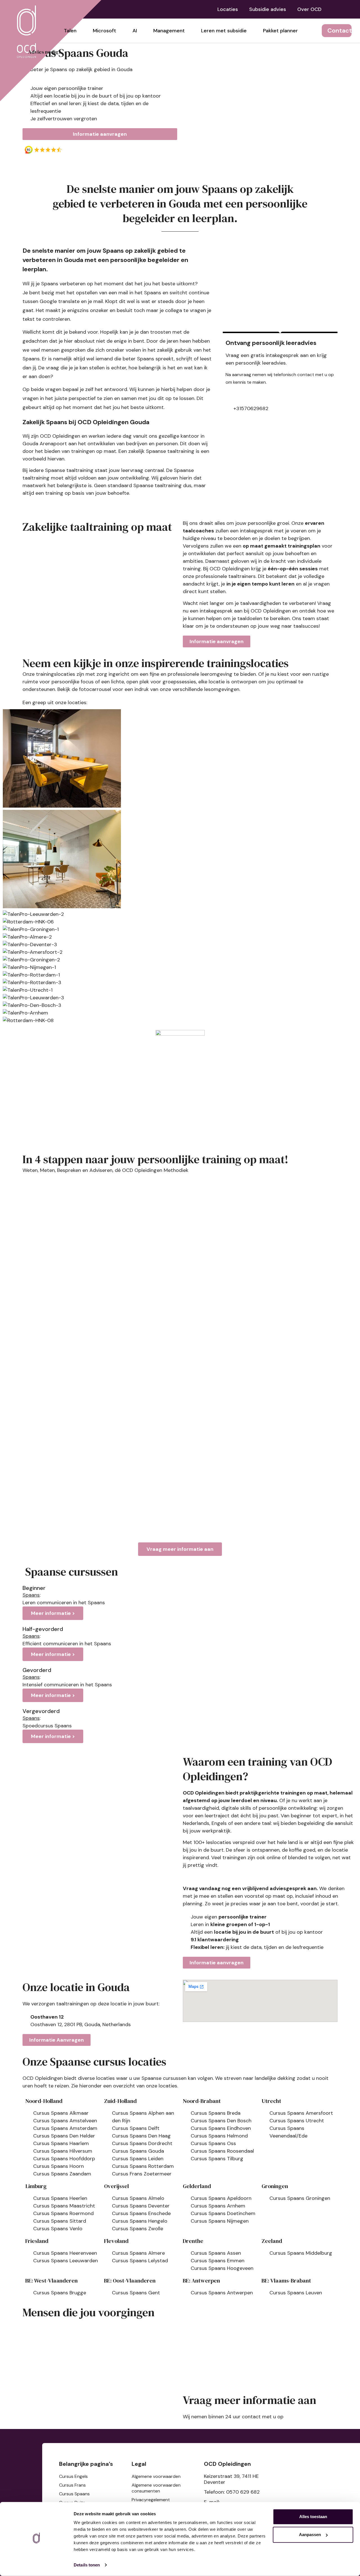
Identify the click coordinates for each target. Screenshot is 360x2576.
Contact (340, 30)
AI (135, 31)
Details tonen (87, 2565)
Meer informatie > (53, 1613)
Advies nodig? (44, 52)
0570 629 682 (243, 2492)
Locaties (228, 9)
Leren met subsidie (224, 31)
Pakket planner (280, 31)
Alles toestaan (313, 2517)
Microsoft (104, 31)
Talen (70, 31)
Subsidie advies (268, 9)
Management (169, 31)
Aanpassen (310, 2535)
